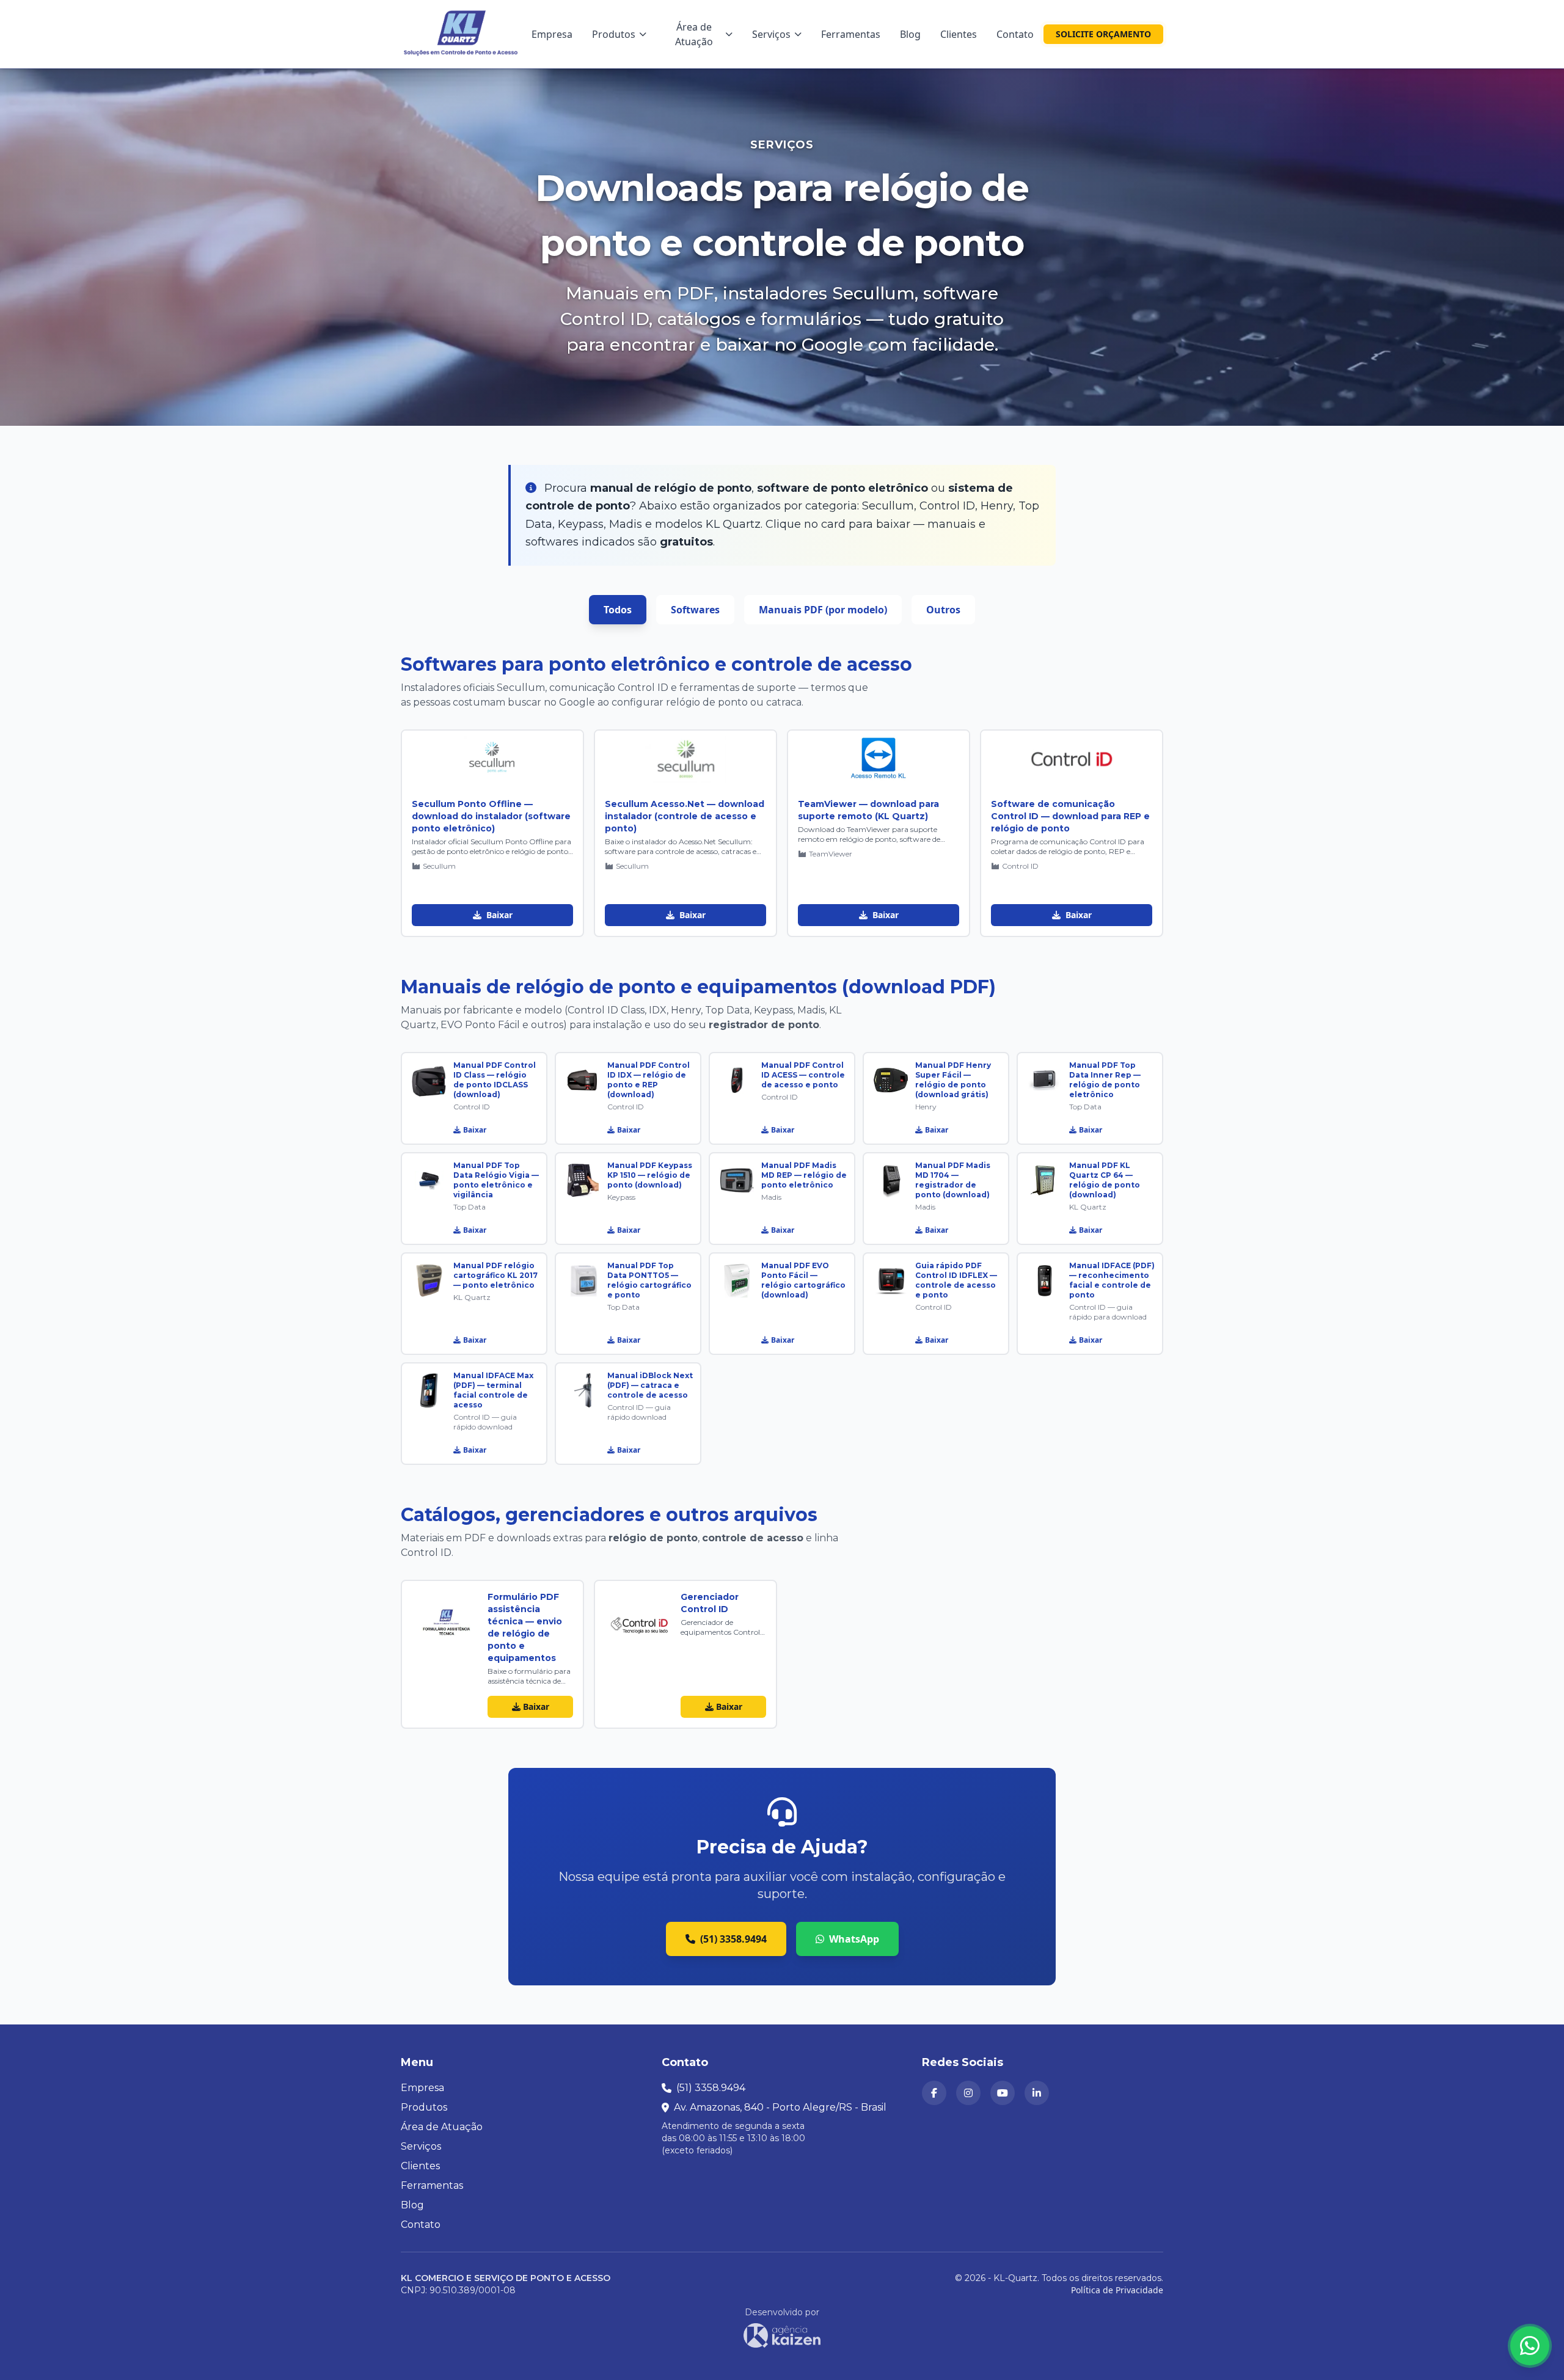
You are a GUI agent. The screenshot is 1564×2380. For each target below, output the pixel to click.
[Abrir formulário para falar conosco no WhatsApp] (1530, 2346)
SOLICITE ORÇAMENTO (1103, 34)
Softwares (695, 610)
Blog (910, 34)
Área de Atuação (694, 34)
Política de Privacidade (1117, 2290)
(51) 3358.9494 (733, 1939)
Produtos (614, 34)
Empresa (552, 34)
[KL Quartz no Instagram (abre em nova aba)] (968, 2093)
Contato (1015, 34)
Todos (618, 610)
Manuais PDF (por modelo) (823, 610)
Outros (943, 610)
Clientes (959, 34)
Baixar (498, 915)
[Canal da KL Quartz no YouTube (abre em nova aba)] (1003, 2093)
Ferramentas (851, 34)
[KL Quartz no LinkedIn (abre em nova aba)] (1037, 2093)
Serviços (771, 34)
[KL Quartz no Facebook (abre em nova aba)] (934, 2093)
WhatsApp (854, 1939)
